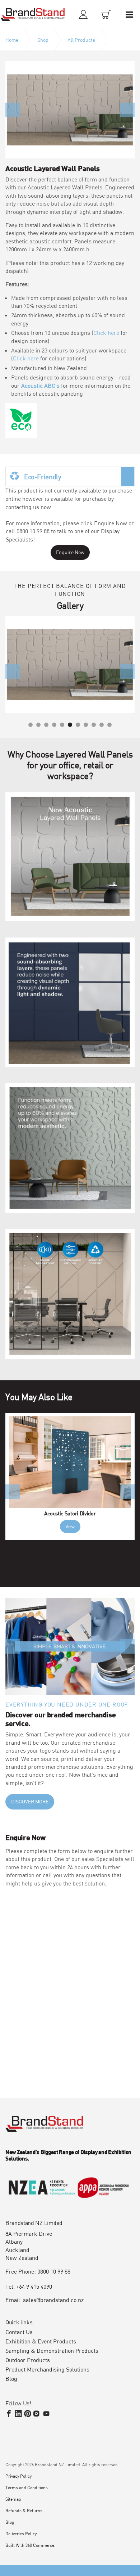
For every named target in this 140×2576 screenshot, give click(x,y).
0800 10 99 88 (54, 2271)
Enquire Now (70, 552)
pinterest (28, 2414)
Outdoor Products (28, 2360)
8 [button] (86, 725)
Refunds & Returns (24, 2510)
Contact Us (19, 2332)
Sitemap (13, 2499)
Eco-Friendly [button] (43, 476)
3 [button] (46, 725)
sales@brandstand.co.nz (53, 2300)
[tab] (70, 476)
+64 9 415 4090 (34, 2286)
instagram (37, 2414)
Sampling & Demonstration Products (52, 2351)
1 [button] (31, 725)
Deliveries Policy (21, 2534)
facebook (9, 2414)
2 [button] (38, 725)
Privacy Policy (18, 2476)
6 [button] (70, 725)
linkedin (18, 2414)
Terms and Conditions (27, 2487)
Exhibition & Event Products (41, 2341)
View (70, 1527)
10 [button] (102, 725)
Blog (11, 2379)
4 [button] (54, 725)
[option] (70, 110)
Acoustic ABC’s (40, 385)
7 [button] (78, 725)
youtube (46, 2414)
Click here (106, 332)
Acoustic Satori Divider (70, 1513)
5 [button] (62, 725)
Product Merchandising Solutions (47, 2369)
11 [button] (109, 725)
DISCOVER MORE (30, 1801)
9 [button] (94, 725)
